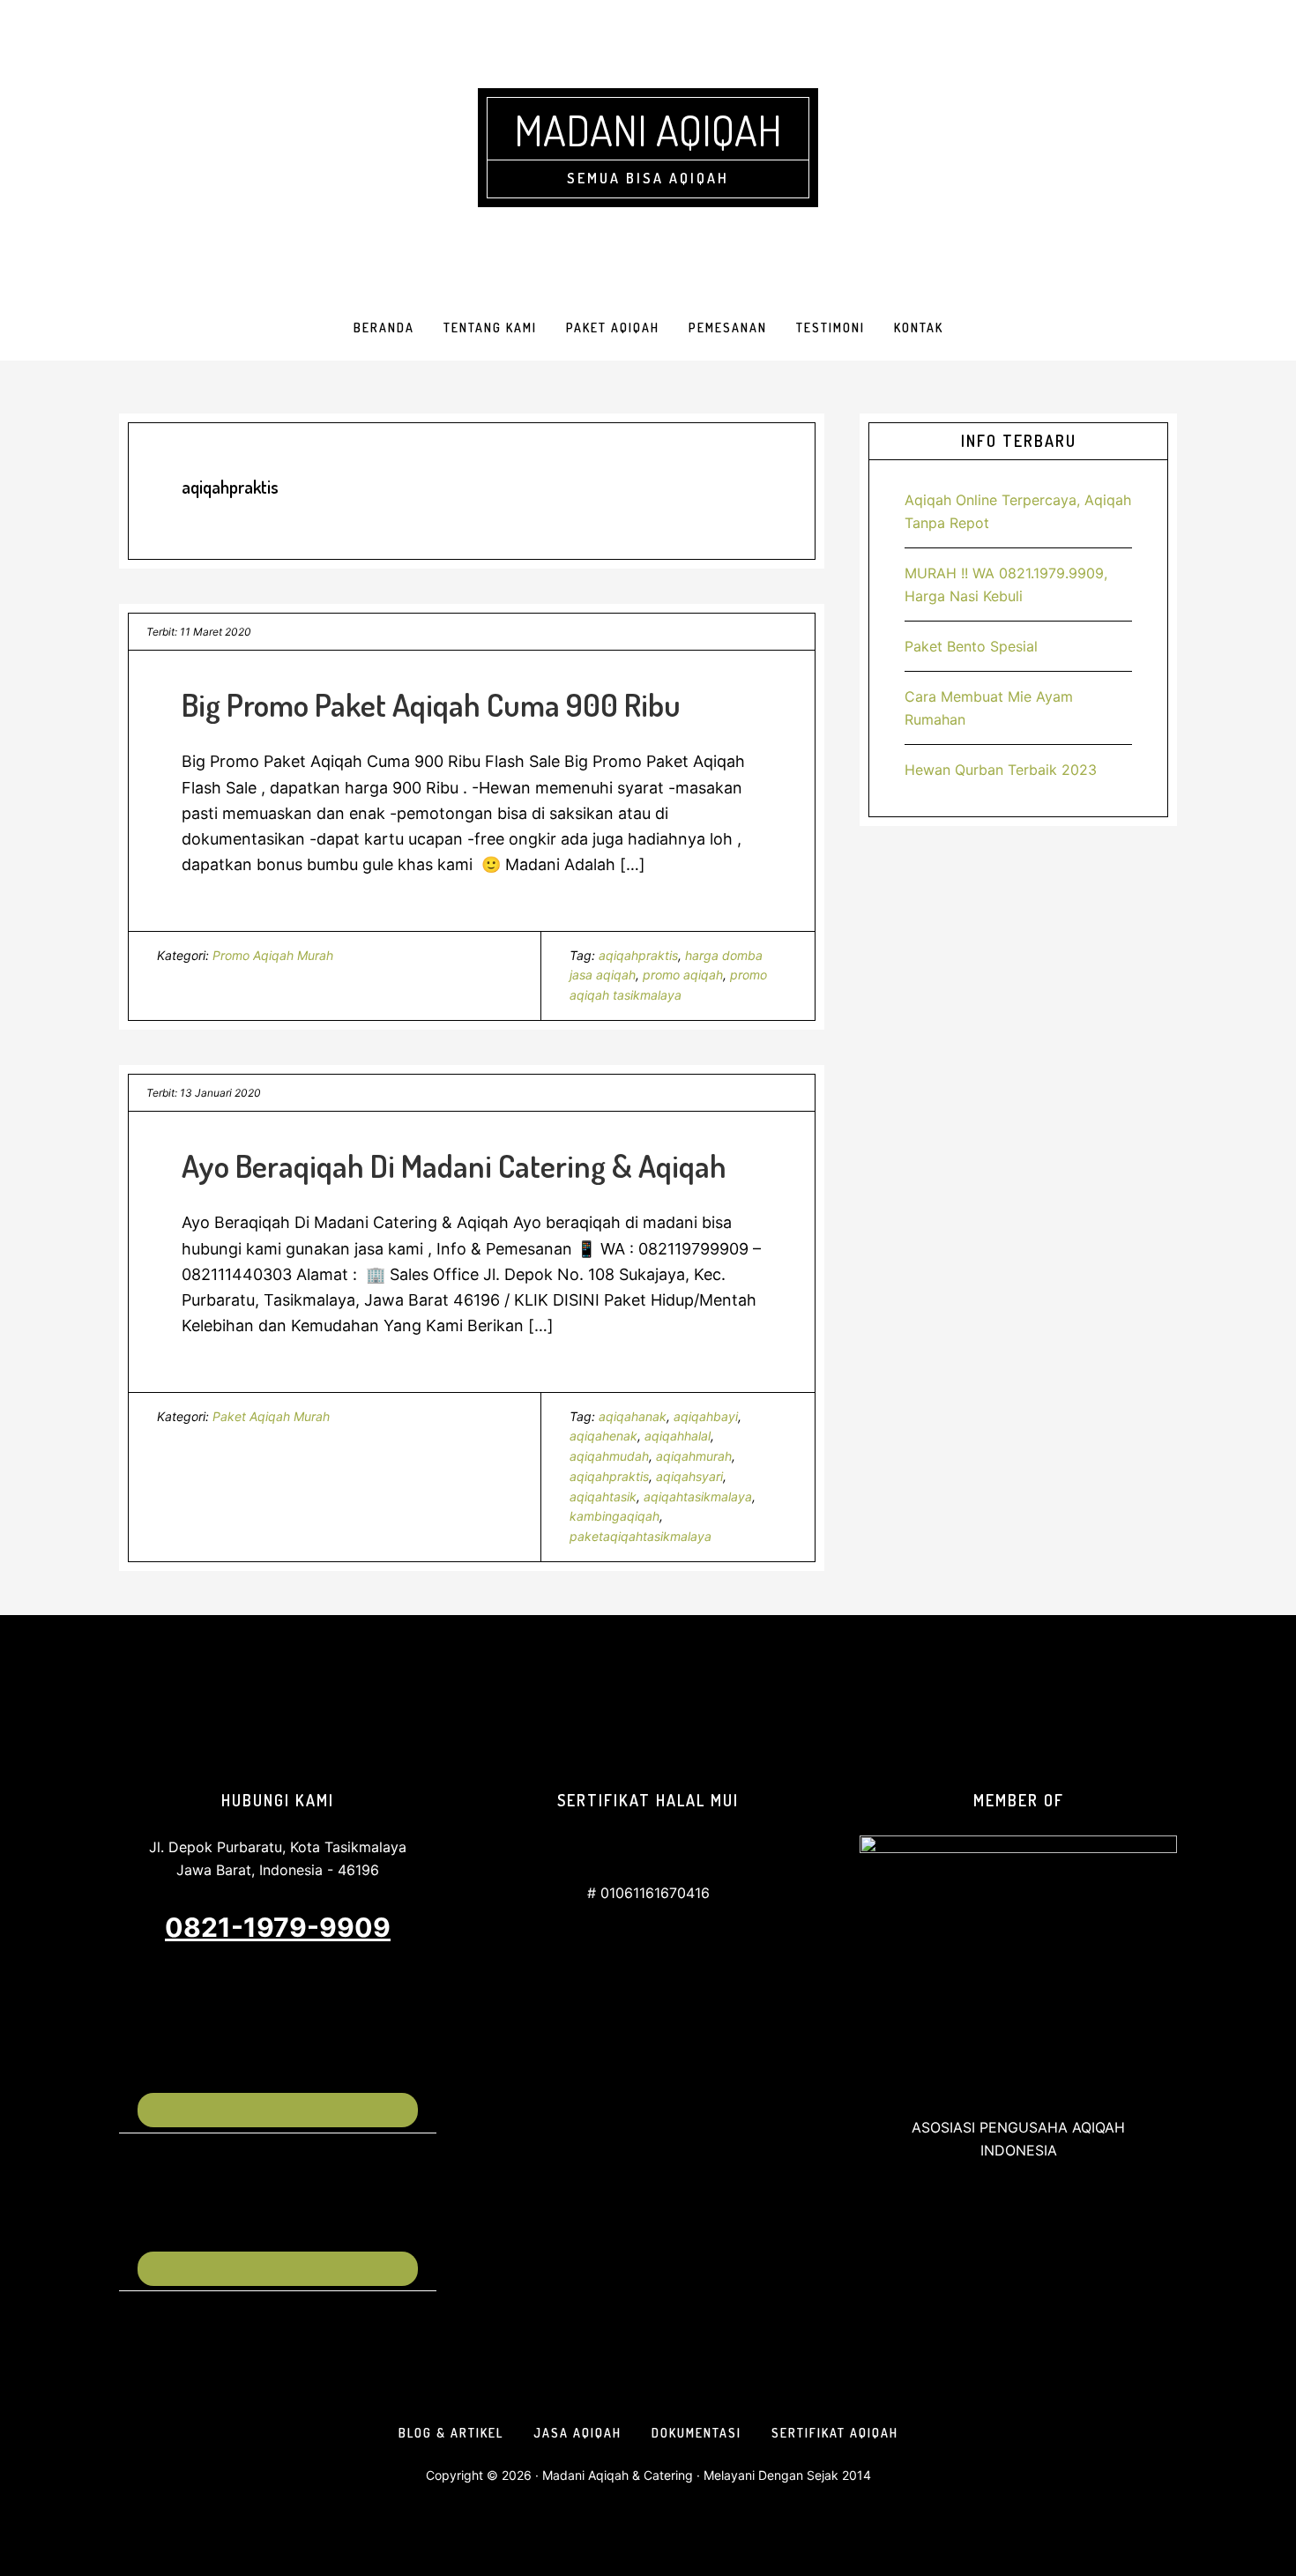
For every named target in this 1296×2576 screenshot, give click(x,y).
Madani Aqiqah (648, 130)
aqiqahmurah (694, 1456)
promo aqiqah (683, 975)
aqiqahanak (633, 1416)
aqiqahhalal (678, 1436)
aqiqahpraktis (638, 955)
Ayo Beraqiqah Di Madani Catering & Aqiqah (454, 1165)
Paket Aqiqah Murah (271, 1416)
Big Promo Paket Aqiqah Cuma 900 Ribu (431, 704)
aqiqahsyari (689, 1476)
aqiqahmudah (609, 1456)
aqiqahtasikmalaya (698, 1496)
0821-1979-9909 (278, 1927)
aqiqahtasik (603, 1496)
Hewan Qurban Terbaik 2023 (1001, 770)
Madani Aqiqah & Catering (618, 2475)
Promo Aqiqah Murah (273, 955)
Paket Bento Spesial (971, 646)
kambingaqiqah (614, 1516)
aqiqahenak (603, 1436)
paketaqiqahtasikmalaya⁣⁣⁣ (641, 1536)
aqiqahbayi (706, 1416)
